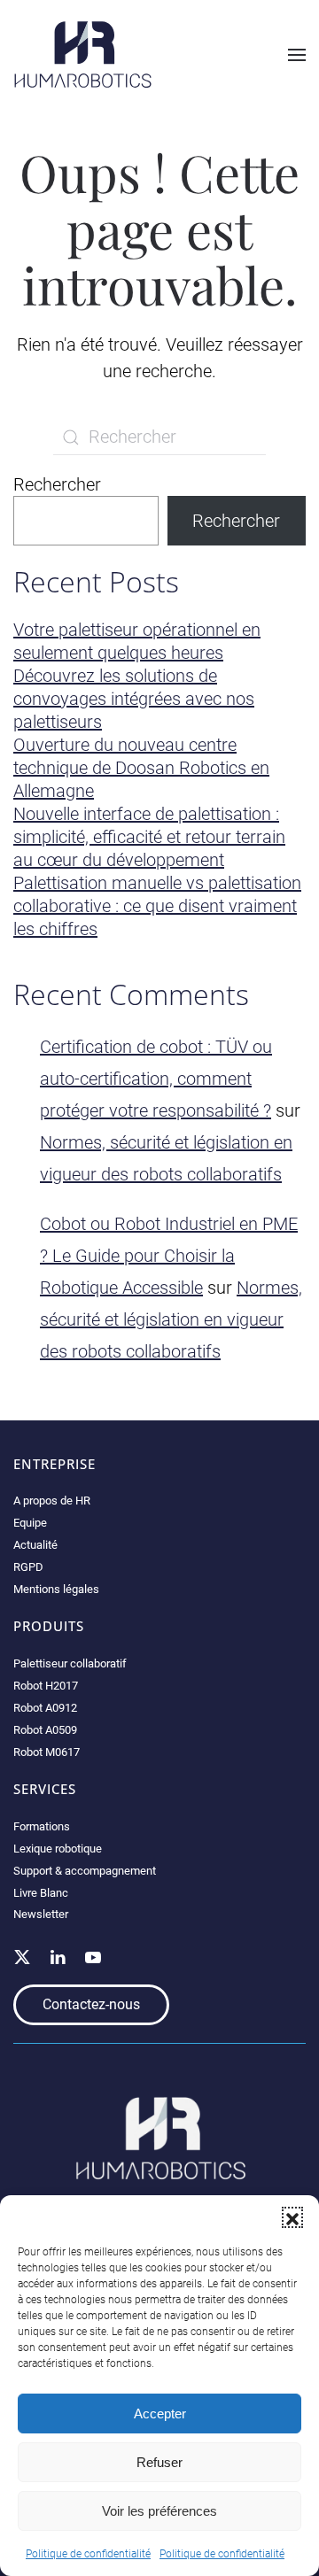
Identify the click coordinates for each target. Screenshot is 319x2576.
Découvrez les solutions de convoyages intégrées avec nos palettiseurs (134, 699)
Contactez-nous (91, 2004)
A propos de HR (52, 1501)
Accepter (160, 2414)
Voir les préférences (159, 2511)
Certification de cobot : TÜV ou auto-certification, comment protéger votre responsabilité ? (156, 1079)
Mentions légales (56, 1589)
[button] (292, 2217)
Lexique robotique (58, 1849)
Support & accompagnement (85, 1871)
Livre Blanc (41, 1893)
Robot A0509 (45, 1730)
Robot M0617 (47, 1752)
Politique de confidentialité (88, 2554)
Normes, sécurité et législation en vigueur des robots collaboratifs (171, 1319)
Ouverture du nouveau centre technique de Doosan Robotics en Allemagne (141, 768)
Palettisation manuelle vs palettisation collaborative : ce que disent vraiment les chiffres (157, 906)
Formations (42, 1826)
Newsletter (41, 1914)
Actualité (35, 1545)
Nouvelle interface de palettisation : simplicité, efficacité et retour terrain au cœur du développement (149, 837)
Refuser (159, 2462)
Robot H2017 (46, 1686)
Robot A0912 (45, 1708)
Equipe (30, 1523)
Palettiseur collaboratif (70, 1663)
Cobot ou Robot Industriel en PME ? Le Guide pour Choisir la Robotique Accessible (169, 1256)
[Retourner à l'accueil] (83, 54)
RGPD (28, 1567)
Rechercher (57, 484)
